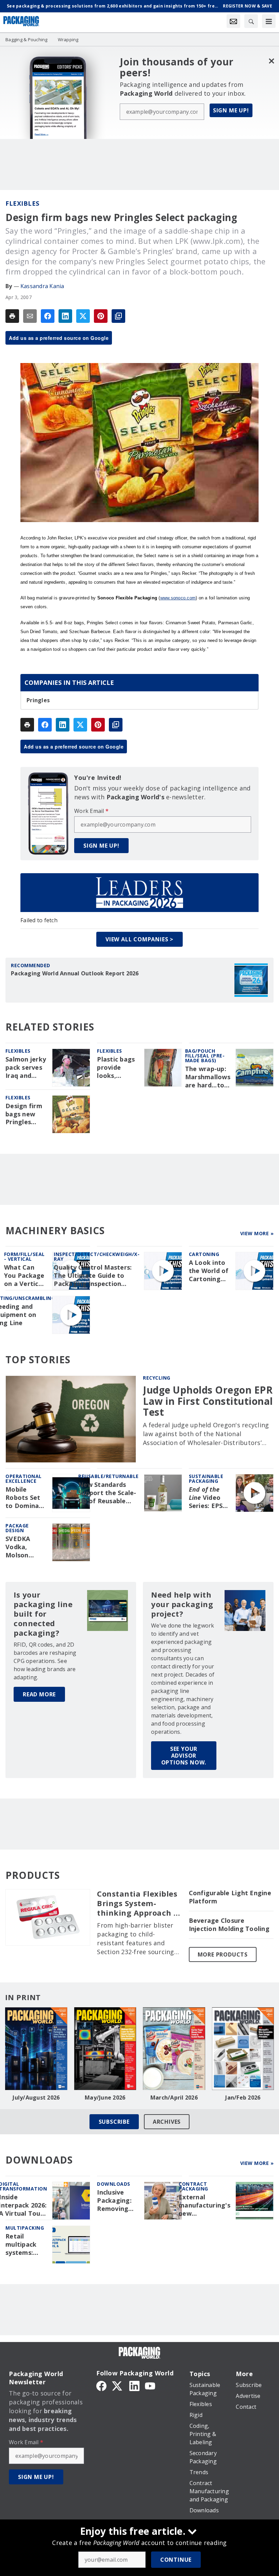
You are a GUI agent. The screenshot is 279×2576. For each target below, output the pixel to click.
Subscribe (114, 2122)
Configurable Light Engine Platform (230, 1897)
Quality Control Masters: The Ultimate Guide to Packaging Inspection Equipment (93, 1276)
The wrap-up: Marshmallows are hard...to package (208, 1077)
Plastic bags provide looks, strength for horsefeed (117, 1068)
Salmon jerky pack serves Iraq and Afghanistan (26, 1068)
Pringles (38, 700)
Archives (167, 2122)
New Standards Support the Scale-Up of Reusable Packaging (107, 1493)
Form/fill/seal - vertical (24, 1256)
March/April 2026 (174, 2098)
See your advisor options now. (184, 1756)
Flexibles (22, 203)
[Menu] (269, 21)
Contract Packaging (193, 2186)
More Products (223, 1954)
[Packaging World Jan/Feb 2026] (243, 2049)
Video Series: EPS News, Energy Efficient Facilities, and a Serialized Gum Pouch (206, 1498)
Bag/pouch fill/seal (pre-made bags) (205, 1056)
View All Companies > (139, 939)
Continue (176, 2560)
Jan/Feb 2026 (243, 2098)
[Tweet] (83, 316)
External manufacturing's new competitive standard (204, 2205)
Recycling (157, 1378)
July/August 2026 (36, 2098)
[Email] (30, 316)
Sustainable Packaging (206, 1479)
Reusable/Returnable (109, 1476)
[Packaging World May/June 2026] (105, 2049)
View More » (257, 1233)
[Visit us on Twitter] (118, 2385)
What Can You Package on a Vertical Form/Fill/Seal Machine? (26, 1276)
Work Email (91, 811)
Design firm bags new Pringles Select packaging (24, 1114)
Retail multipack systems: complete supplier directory (21, 2245)
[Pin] (101, 316)
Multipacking (25, 2228)
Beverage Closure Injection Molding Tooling (229, 1925)
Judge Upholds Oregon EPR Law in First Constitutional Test (208, 1401)
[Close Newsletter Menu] (271, 61)
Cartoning (204, 1254)
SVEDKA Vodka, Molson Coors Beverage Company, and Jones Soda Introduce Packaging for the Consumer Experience (23, 1547)
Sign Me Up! (231, 110)
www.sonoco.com (178, 598)
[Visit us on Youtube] (150, 2385)
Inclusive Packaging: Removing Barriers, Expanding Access (114, 2201)
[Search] (251, 21)
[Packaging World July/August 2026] (36, 2049)
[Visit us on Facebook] (101, 2385)
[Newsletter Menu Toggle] (233, 21)
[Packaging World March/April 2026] (174, 2049)
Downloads (114, 2184)
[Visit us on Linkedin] (134, 2385)
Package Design (17, 1528)
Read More (39, 1694)
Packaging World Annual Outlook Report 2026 (75, 973)
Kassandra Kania (42, 286)
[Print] (12, 316)
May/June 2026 (105, 2098)
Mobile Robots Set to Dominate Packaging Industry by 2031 (26, 1498)
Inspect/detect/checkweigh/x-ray (97, 1256)
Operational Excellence (24, 1479)
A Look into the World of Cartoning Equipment (209, 1271)
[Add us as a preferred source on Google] (118, 316)
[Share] (48, 316)
